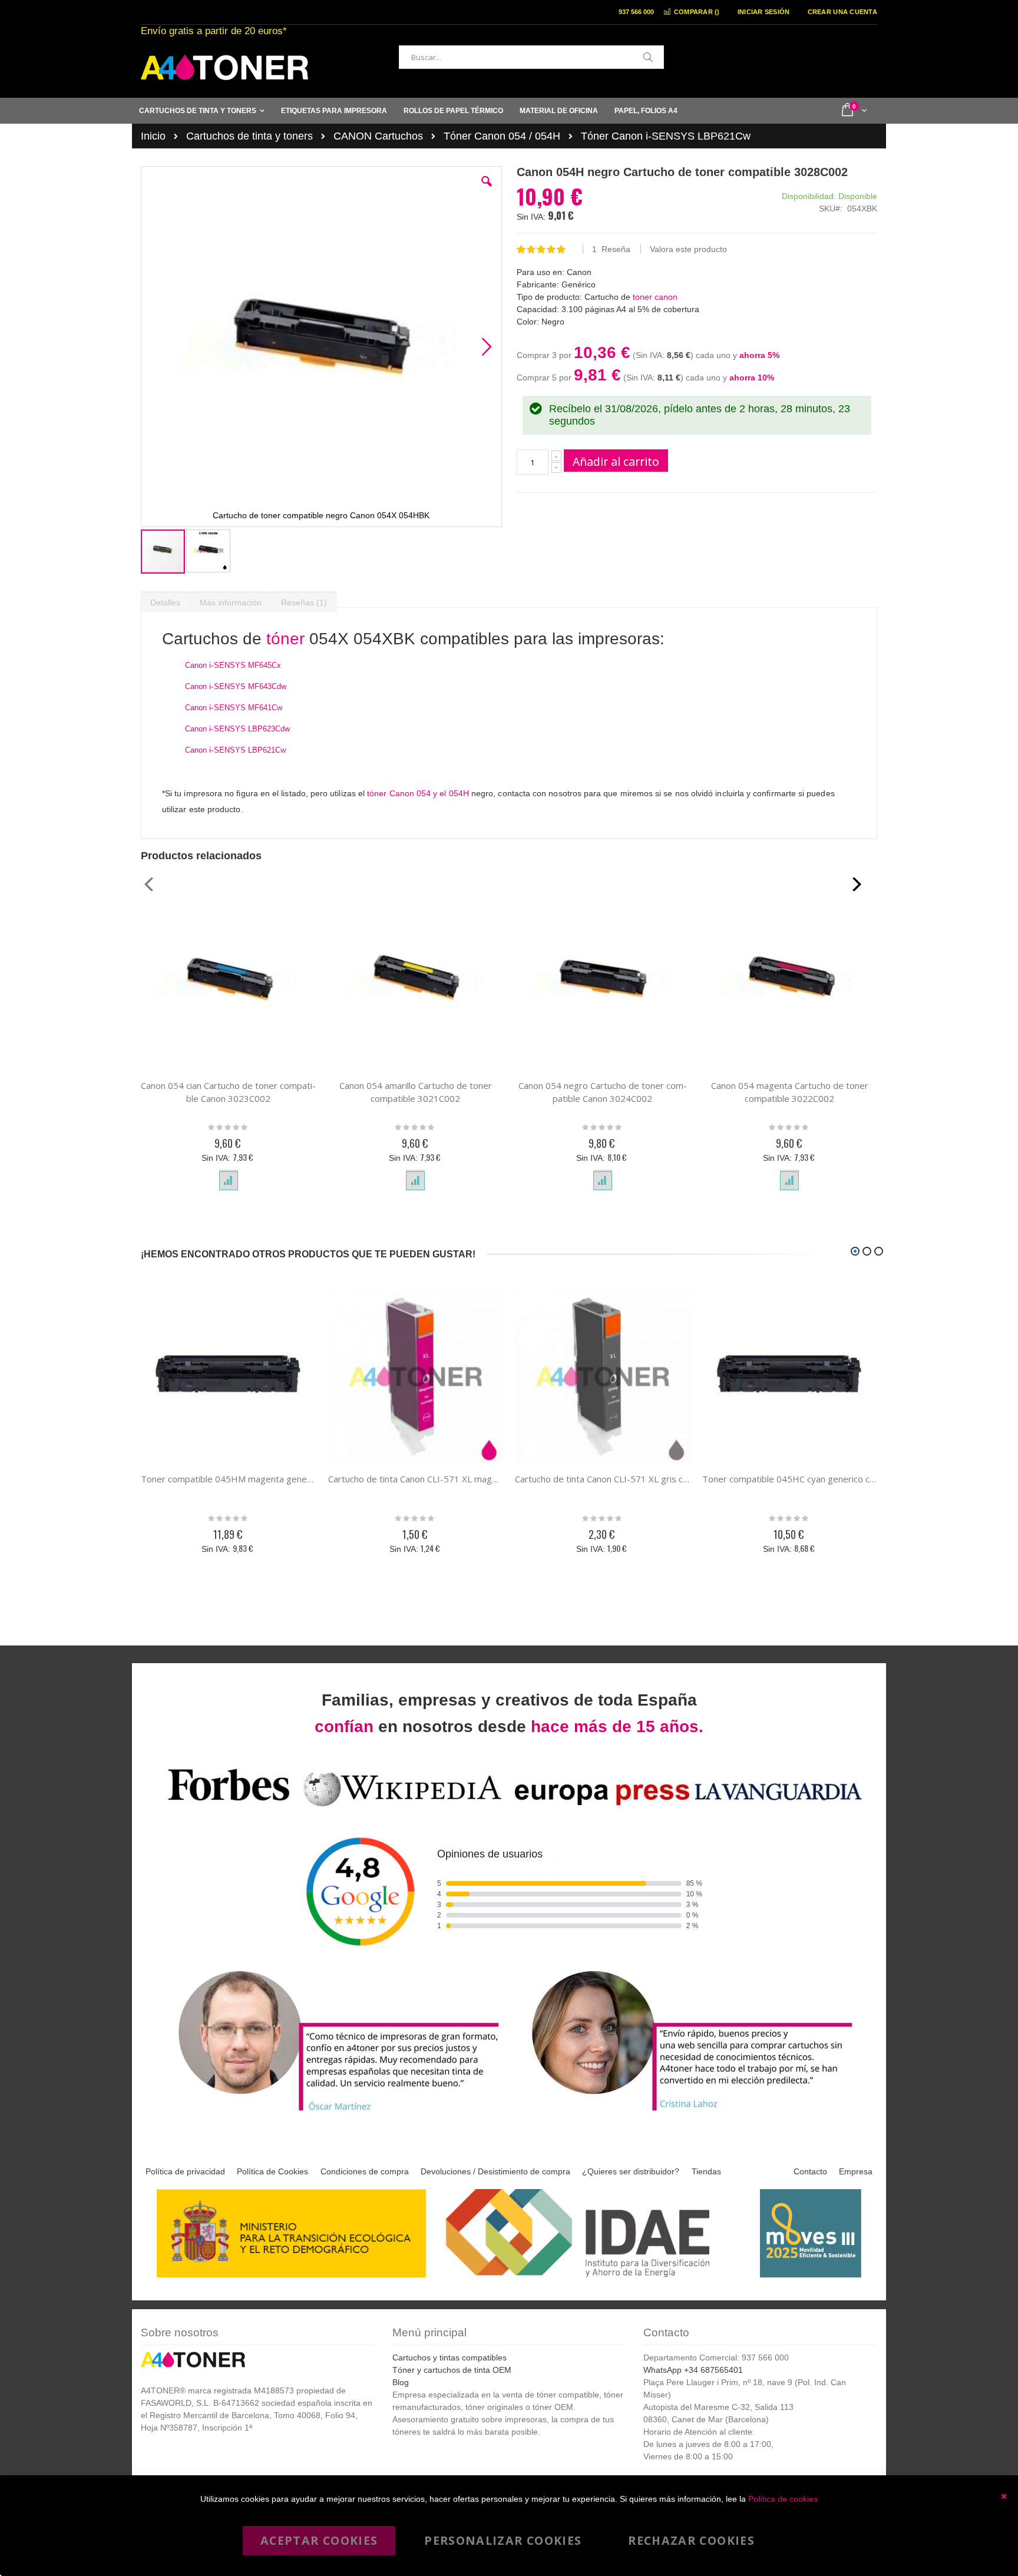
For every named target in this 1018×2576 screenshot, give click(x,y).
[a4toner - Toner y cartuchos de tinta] (224, 67)
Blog (401, 2382)
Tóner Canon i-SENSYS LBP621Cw (666, 136)
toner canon (655, 297)
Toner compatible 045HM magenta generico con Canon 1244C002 (229, 1479)
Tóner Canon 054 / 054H (502, 136)
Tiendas (706, 2171)
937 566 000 (636, 12)
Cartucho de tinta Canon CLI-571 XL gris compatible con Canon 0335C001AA (603, 1479)
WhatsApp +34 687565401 (693, 2370)
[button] (487, 190)
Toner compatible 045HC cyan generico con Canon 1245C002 (790, 1479)
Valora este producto (688, 249)
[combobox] (531, 57)
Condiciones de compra (365, 2171)
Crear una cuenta (842, 12)
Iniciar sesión (764, 12)
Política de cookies (783, 2499)
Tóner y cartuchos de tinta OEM (452, 2370)
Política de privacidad (185, 2171)
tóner (285, 639)
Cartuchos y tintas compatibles (449, 2358)
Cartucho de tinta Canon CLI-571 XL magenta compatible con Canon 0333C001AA (416, 1479)
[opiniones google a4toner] (509, 1808)
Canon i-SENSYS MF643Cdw (236, 686)
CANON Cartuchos (378, 136)
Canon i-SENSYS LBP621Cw (236, 750)
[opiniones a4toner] (332, 2113)
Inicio (153, 136)
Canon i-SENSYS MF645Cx (233, 665)
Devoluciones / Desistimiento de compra (495, 2171)
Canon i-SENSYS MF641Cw (234, 708)
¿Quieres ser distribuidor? (631, 2171)
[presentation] (165, 600)
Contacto (810, 2171)
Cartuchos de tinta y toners (249, 136)
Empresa (856, 2171)
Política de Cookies (272, 2171)
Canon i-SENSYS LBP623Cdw (238, 729)
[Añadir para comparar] (229, 1181)
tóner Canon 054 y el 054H (418, 793)
